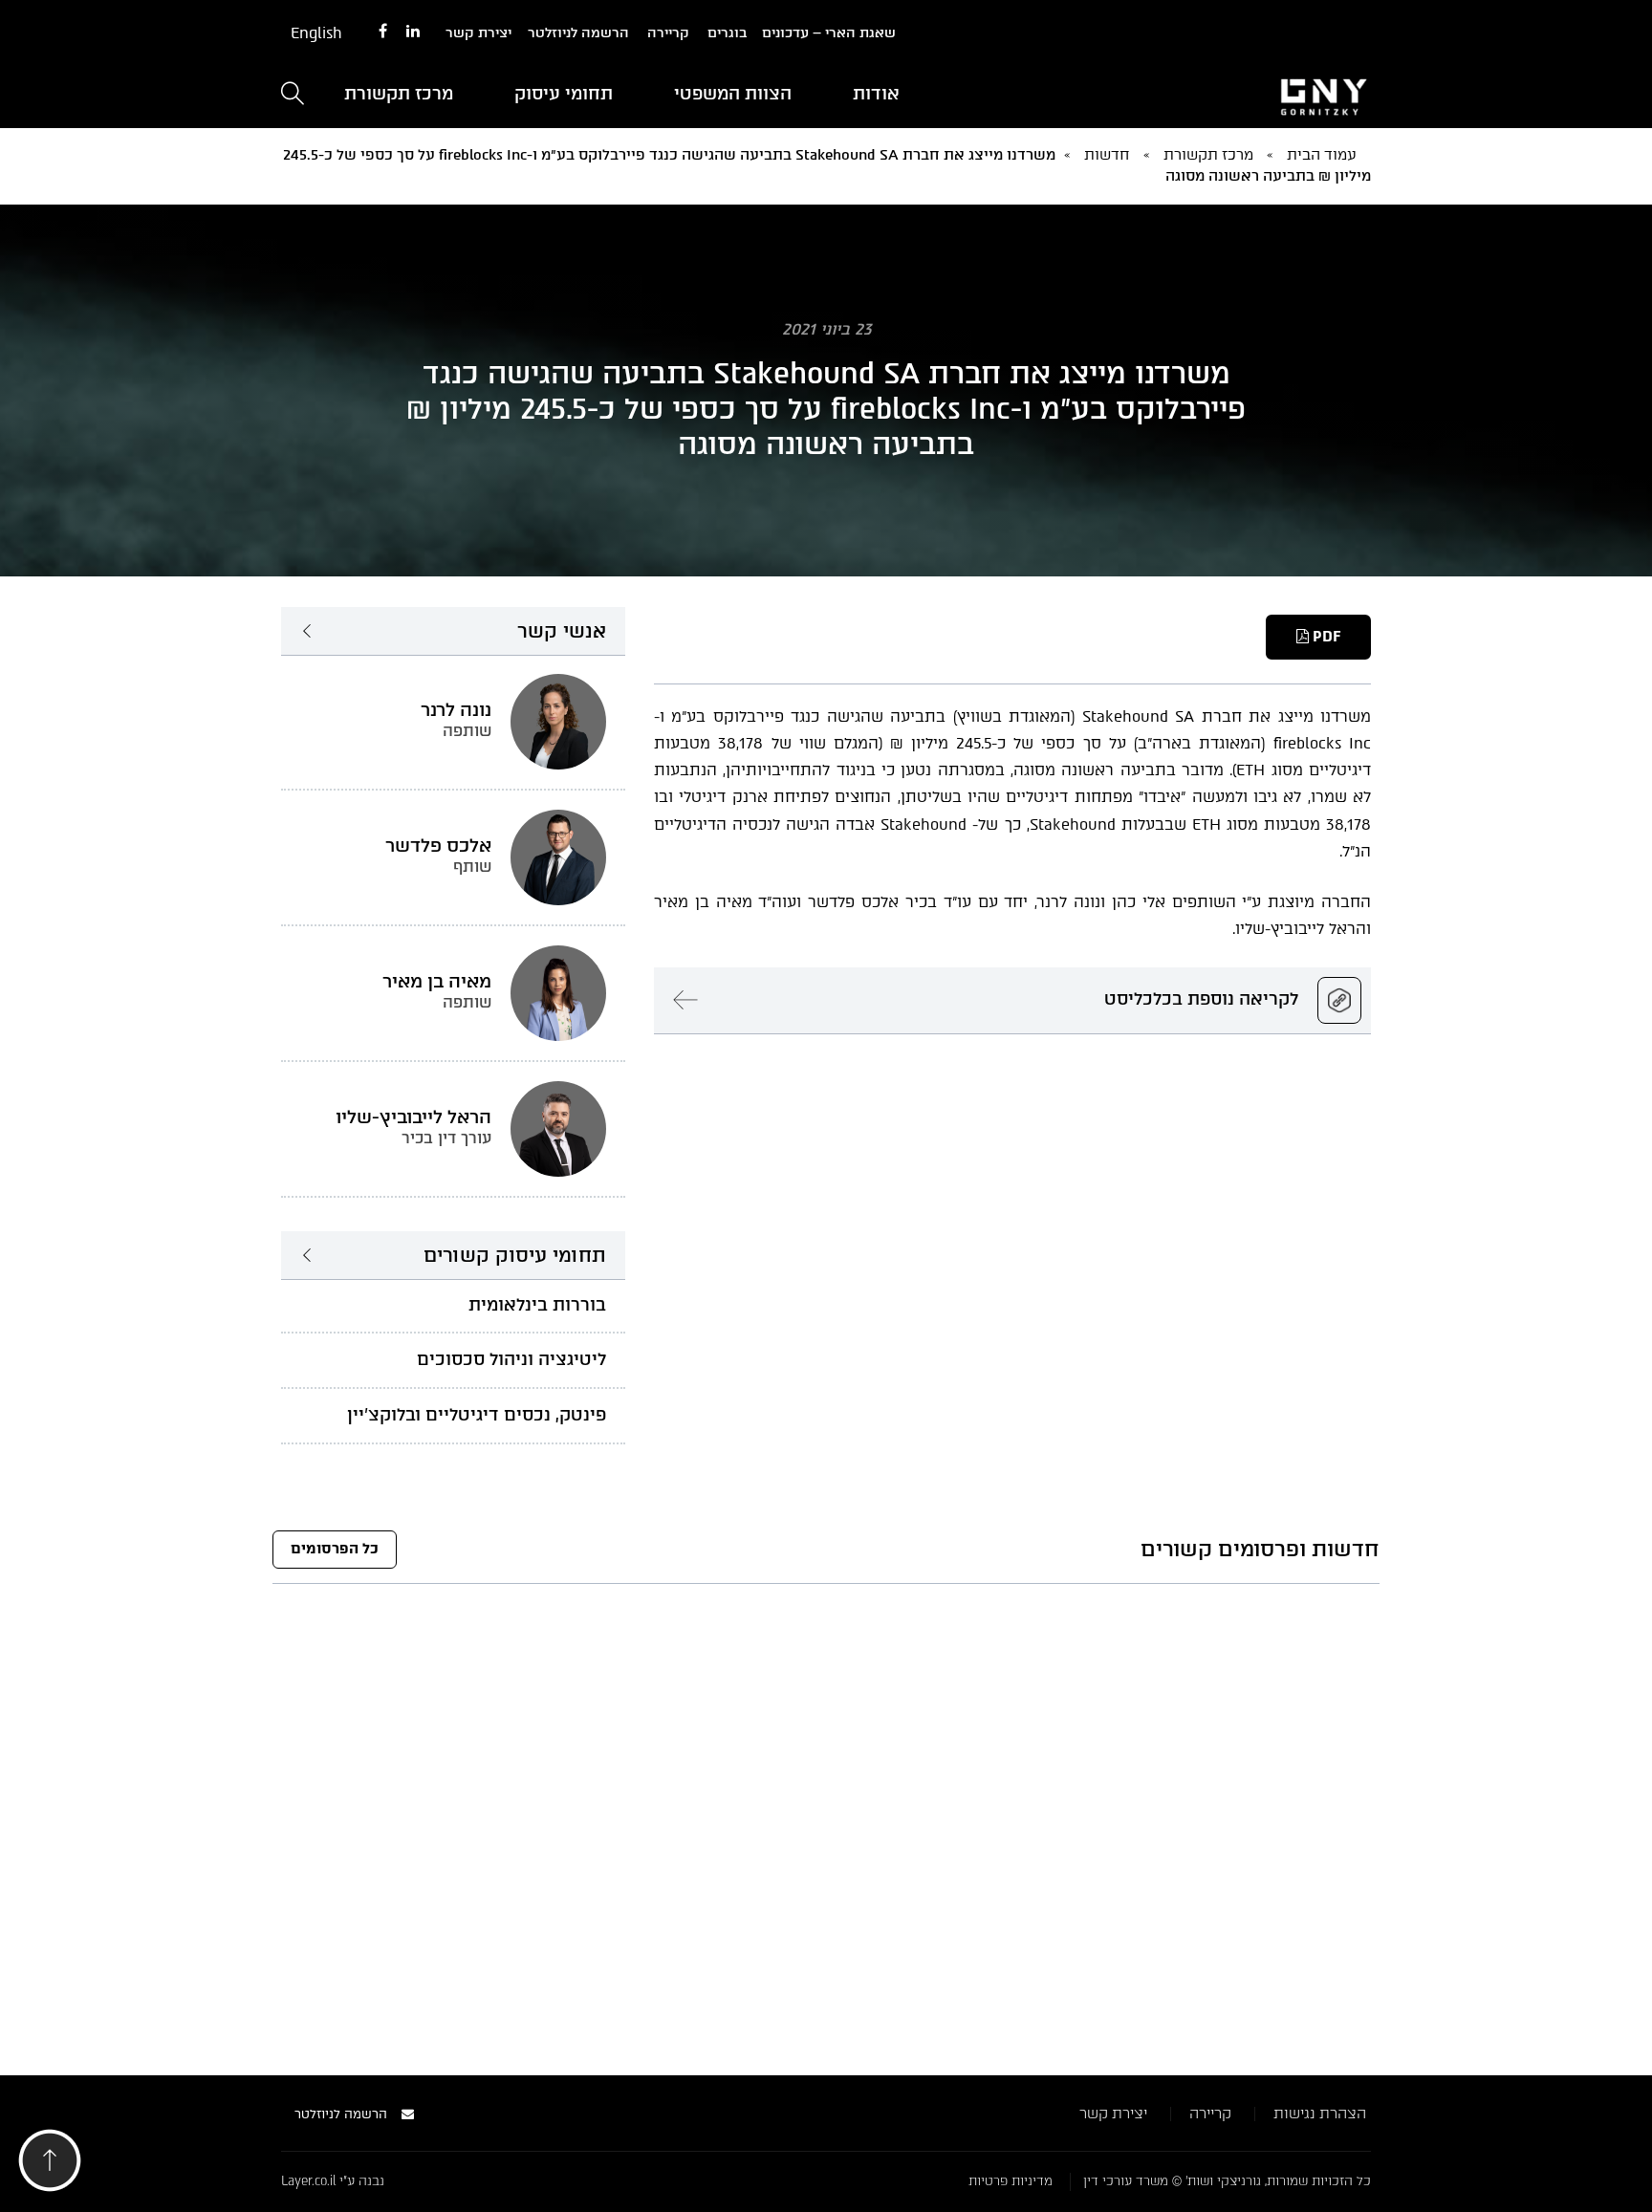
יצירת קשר (478, 33)
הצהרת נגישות (1320, 2114)
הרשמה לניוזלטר (578, 33)
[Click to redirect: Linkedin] (413, 32)
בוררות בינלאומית (537, 1305)
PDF (1325, 637)
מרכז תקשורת (399, 94)
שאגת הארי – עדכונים (829, 33)
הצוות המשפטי (733, 94)
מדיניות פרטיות (1011, 2181)
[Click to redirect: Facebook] (383, 32)
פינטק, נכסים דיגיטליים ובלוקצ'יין (477, 1415)
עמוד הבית (1322, 155)
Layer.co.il (308, 2181)
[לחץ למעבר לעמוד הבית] (1199, 95)
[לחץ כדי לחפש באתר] (293, 95)
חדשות (1107, 155)
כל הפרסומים (335, 1549)
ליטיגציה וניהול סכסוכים (511, 1359)
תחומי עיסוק (564, 94)
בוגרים (727, 33)
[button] (50, 2166)
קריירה (668, 33)
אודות (876, 94)
